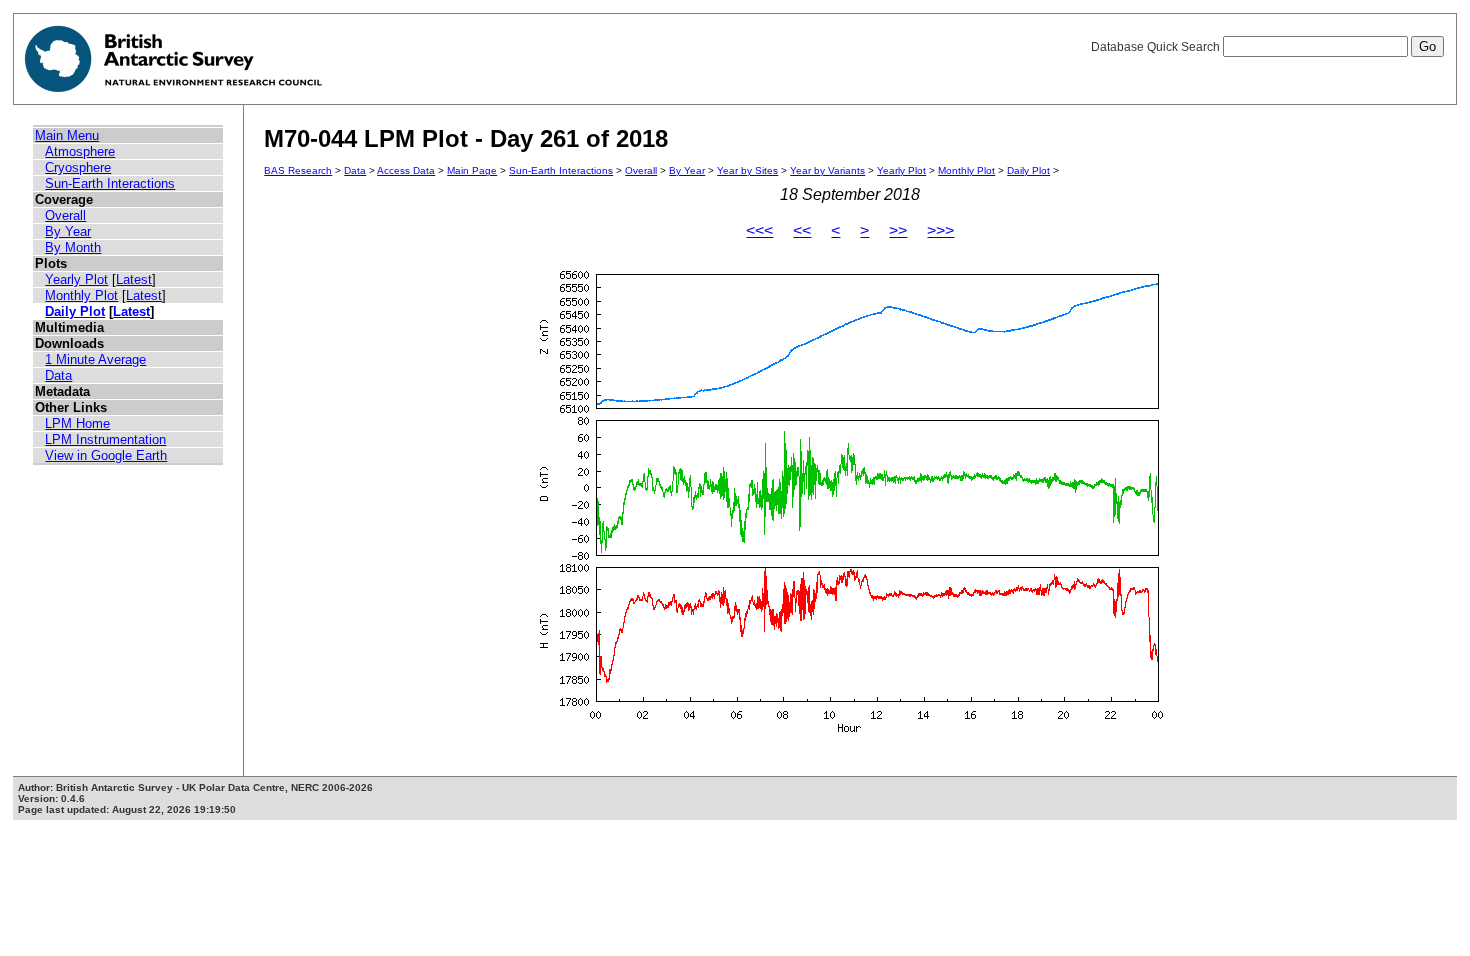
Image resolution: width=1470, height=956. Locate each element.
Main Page (472, 170)
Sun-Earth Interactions (110, 183)
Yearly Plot (76, 279)
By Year (68, 231)
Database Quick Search (1157, 47)
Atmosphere (80, 151)
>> (898, 230)
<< (802, 230)
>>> (940, 230)
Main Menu (67, 135)
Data (58, 375)
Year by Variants (827, 170)
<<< (759, 230)
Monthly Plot (81, 295)
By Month (73, 247)
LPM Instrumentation (105, 439)
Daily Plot (75, 311)
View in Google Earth (106, 455)
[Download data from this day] (850, 732)
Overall (65, 215)
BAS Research (298, 170)
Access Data (406, 170)
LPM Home (77, 423)
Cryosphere (78, 167)
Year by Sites (747, 170)
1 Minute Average (95, 359)
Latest (134, 279)
